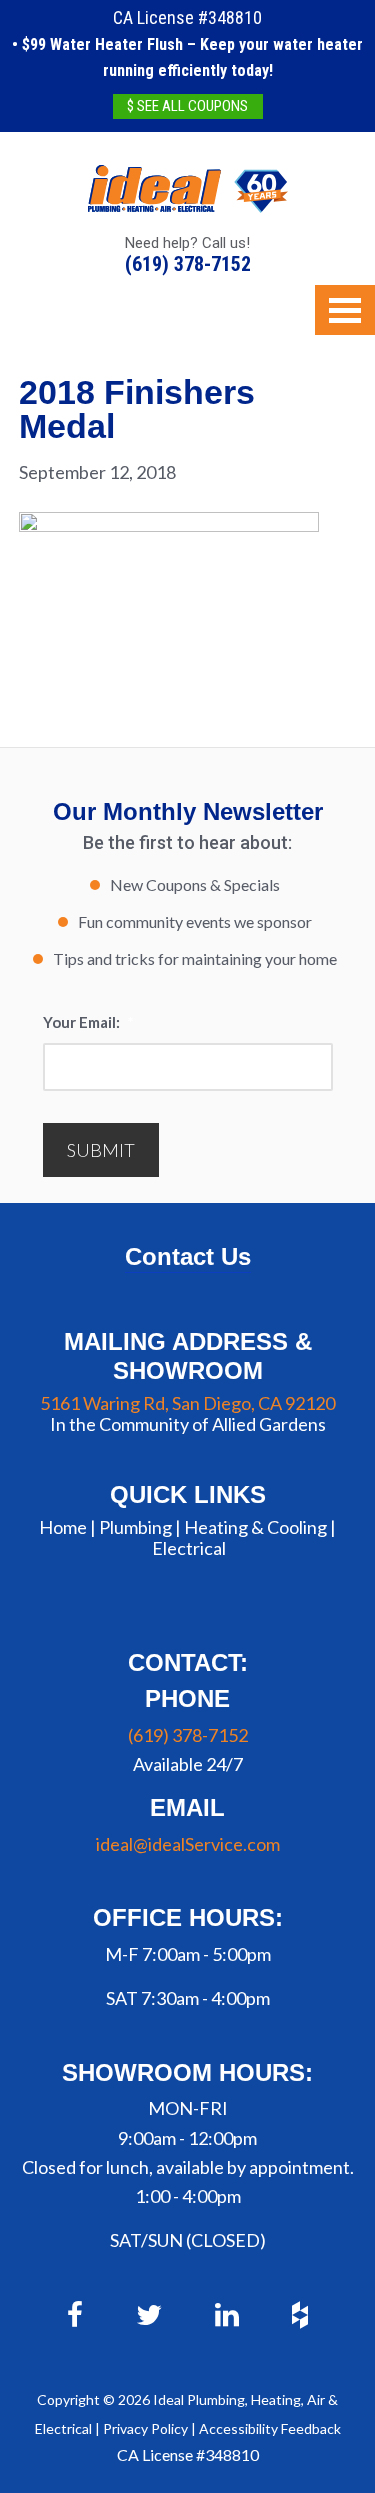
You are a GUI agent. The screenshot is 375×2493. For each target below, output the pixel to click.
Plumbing (135, 1527)
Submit (101, 1150)
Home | (67, 1527)
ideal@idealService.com (188, 1844)
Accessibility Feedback (270, 2428)
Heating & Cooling (255, 1527)
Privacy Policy (145, 2428)
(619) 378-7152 (188, 264)
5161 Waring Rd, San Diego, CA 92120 (187, 1403)
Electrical (189, 1548)
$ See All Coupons (187, 106)
